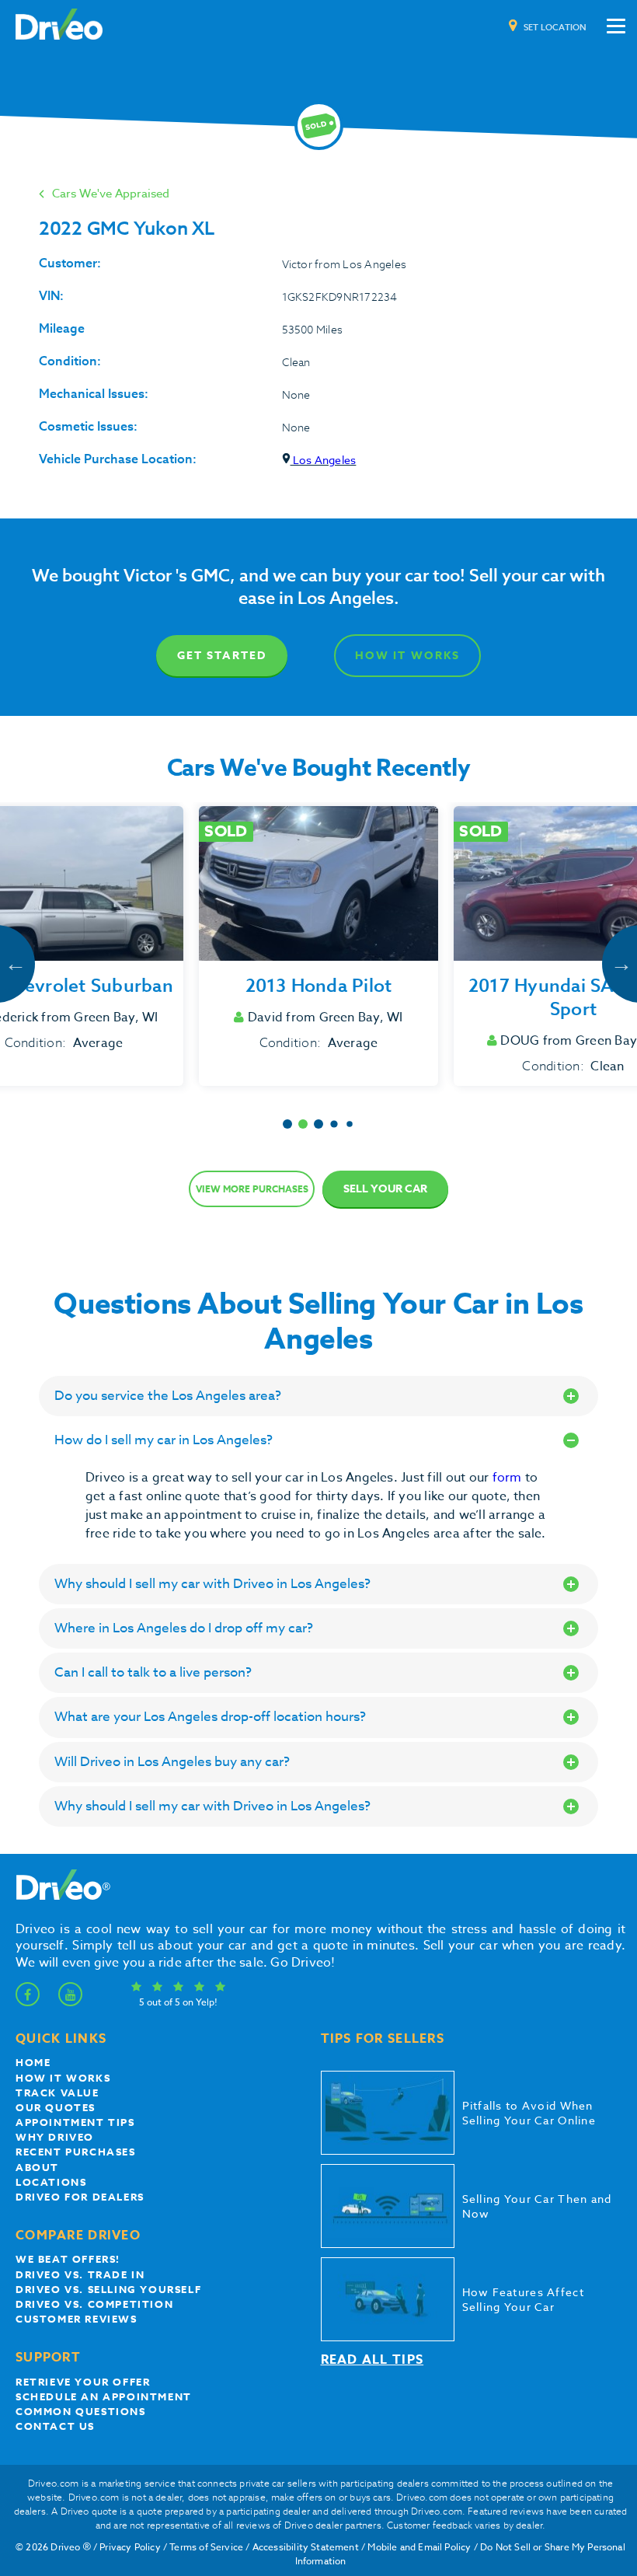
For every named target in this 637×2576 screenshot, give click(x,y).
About (37, 2167)
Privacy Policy (130, 2547)
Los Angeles (324, 460)
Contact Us (55, 2426)
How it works (63, 2078)
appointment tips (75, 2122)
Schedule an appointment (104, 2396)
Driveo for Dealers (80, 2197)
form (509, 1478)
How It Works (407, 656)
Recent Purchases (76, 2152)
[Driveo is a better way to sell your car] (59, 26)
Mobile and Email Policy (419, 2547)
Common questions (81, 2411)
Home (33, 2062)
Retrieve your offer (83, 2382)
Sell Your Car (385, 1189)
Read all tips (372, 2360)
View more (252, 1189)
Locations (51, 2182)
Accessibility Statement (306, 2547)
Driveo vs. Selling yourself (108, 2289)
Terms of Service (206, 2547)
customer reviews (77, 2319)
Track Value (57, 2093)
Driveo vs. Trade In (80, 2274)
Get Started (222, 656)
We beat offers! (68, 2259)
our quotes (56, 2107)
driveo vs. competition (94, 2304)
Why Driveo (55, 2137)
